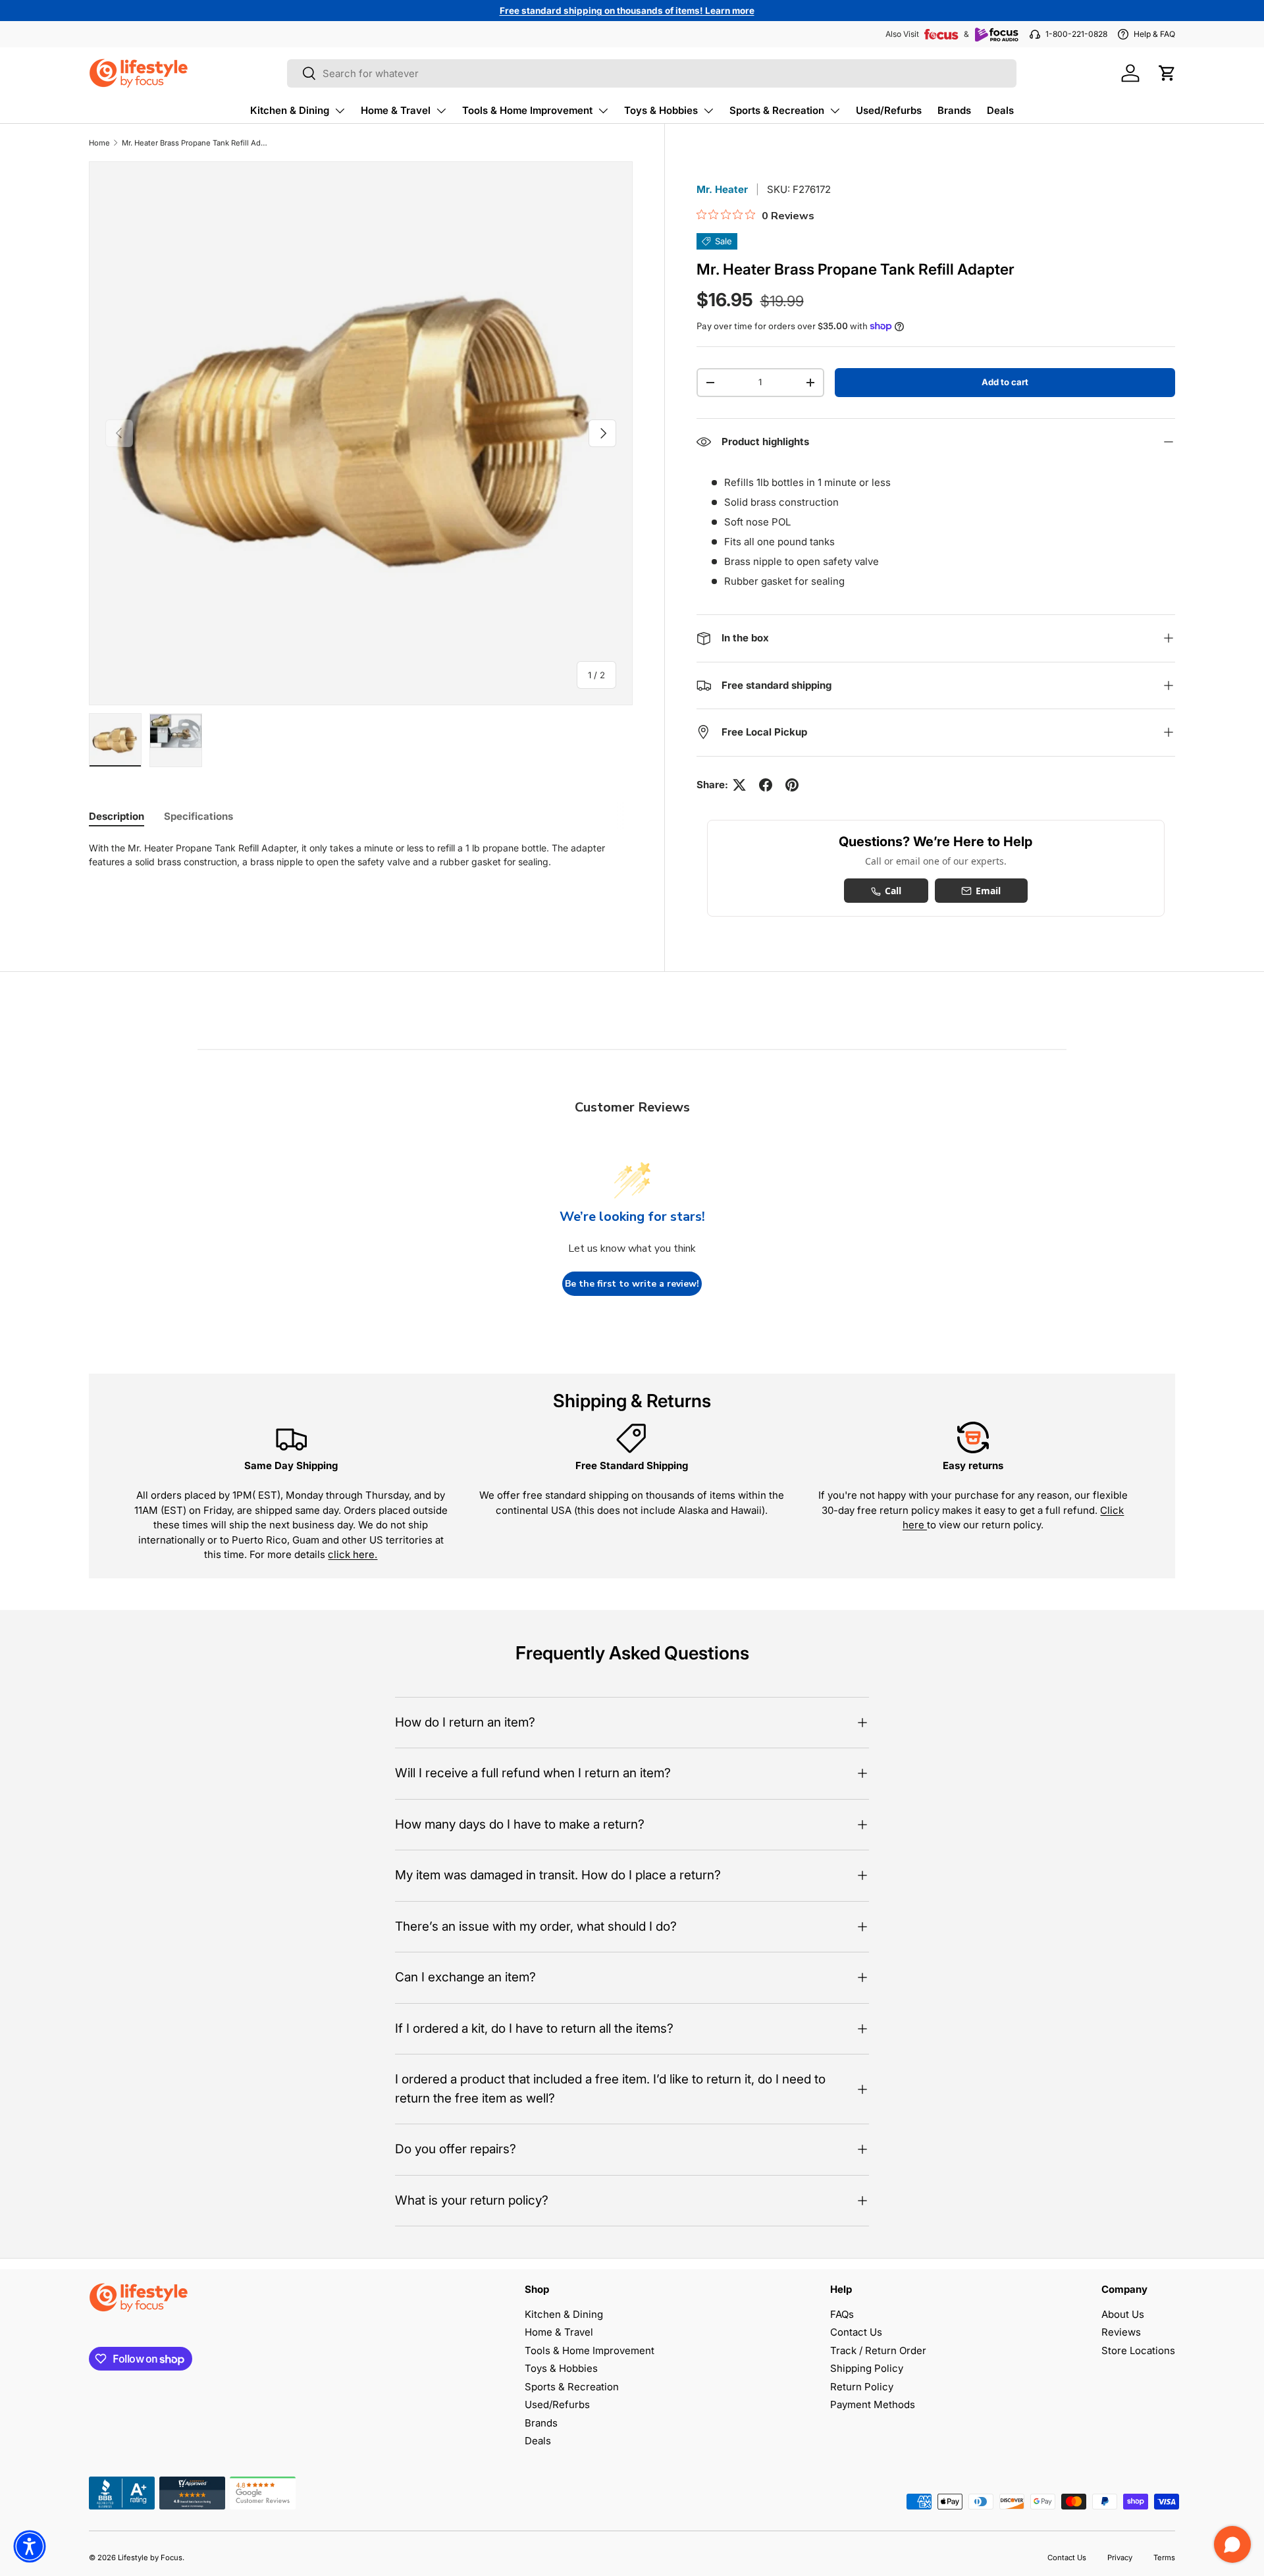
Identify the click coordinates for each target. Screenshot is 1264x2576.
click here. (353, 1554)
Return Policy (862, 2387)
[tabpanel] (361, 855)
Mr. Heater (722, 189)
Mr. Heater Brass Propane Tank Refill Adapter (196, 143)
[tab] (117, 816)
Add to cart (1005, 382)
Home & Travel (396, 110)
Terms (1164, 2558)
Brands (954, 110)
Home (99, 143)
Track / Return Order (878, 2350)
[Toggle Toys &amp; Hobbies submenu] (708, 111)
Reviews (1121, 2332)
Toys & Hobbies (661, 110)
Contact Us (856, 2332)
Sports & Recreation (777, 110)
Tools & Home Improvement (527, 110)
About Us (1123, 2314)
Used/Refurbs (889, 110)
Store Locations (1138, 2350)
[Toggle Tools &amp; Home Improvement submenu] (603, 111)
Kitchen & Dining (290, 110)
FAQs (842, 2314)
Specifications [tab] (198, 816)
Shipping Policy (867, 2368)
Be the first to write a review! (632, 1284)
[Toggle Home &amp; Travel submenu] (441, 111)
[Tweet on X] (739, 785)
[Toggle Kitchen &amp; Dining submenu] (340, 111)
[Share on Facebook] (766, 785)
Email (988, 891)
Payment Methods (873, 2404)
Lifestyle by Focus (150, 2558)
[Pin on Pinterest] (792, 785)
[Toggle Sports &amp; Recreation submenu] (835, 111)
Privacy (1120, 2558)
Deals (1000, 110)
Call (893, 891)
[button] (1167, 73)
